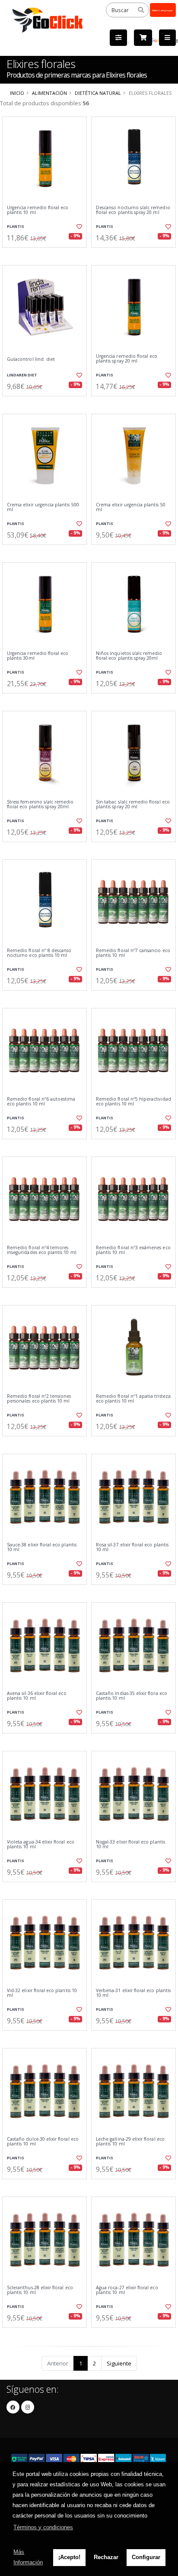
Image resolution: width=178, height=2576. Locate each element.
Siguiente (119, 2363)
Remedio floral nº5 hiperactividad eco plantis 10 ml (133, 1102)
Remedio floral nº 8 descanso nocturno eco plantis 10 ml (39, 953)
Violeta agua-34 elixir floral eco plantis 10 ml (41, 1845)
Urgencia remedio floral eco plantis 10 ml (38, 210)
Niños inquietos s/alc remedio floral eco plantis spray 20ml (129, 656)
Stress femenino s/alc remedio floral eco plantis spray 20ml (40, 805)
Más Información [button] (28, 2557)
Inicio (17, 93)
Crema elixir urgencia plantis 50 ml (131, 507)
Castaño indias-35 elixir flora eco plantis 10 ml (132, 1696)
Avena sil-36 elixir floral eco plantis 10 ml (37, 1696)
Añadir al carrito (47, 255)
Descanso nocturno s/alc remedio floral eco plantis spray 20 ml (133, 210)
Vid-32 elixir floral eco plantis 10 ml (42, 1993)
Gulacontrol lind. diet (31, 359)
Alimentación (49, 93)
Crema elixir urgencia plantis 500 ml (43, 507)
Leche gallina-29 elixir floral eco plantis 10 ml (130, 2142)
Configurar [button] (146, 2557)
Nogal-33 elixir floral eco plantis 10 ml (130, 1845)
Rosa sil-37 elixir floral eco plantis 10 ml (132, 1547)
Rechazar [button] (106, 2557)
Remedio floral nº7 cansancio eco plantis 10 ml (133, 953)
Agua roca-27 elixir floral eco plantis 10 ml (127, 2290)
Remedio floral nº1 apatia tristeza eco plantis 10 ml (133, 1399)
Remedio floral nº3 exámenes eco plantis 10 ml (133, 1250)
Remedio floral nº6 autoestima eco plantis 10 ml (41, 1102)
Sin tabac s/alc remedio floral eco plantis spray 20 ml (133, 805)
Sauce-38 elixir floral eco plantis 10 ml (42, 1547)
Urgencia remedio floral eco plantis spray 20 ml (127, 359)
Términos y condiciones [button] (43, 2527)
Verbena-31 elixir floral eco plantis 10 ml (133, 1993)
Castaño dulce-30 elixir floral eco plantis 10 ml (43, 2142)
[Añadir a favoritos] (79, 227)
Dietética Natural (98, 93)
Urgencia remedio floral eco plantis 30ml (38, 656)
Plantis (16, 226)
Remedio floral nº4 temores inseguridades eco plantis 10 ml (42, 1250)
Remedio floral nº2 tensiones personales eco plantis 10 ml (39, 1399)
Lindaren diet (22, 375)
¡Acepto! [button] (69, 2557)
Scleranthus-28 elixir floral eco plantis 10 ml (40, 2290)
